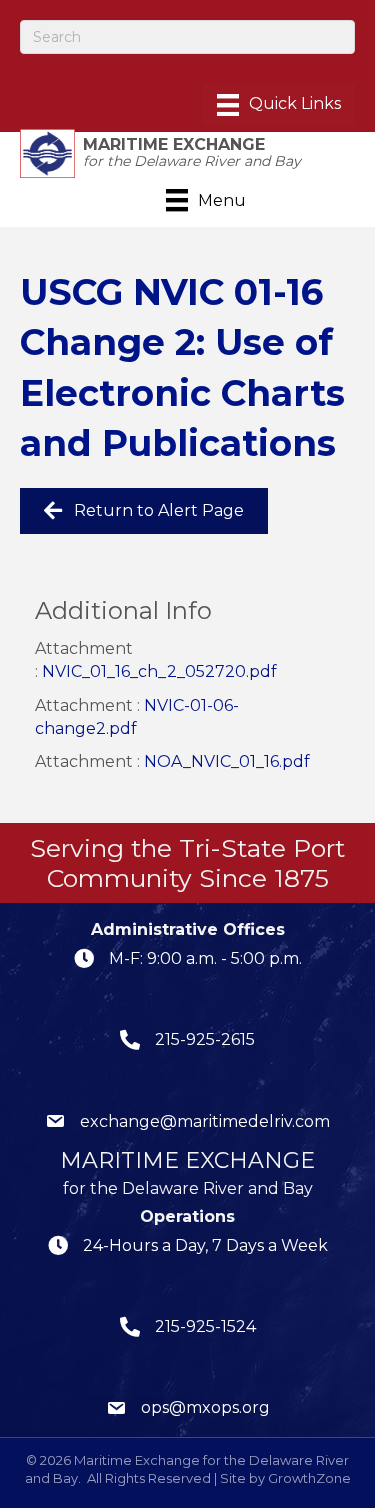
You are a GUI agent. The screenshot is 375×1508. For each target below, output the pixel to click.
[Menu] (279, 105)
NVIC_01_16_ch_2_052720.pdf (159, 671)
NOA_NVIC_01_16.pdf (227, 761)
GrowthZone (309, 1478)
